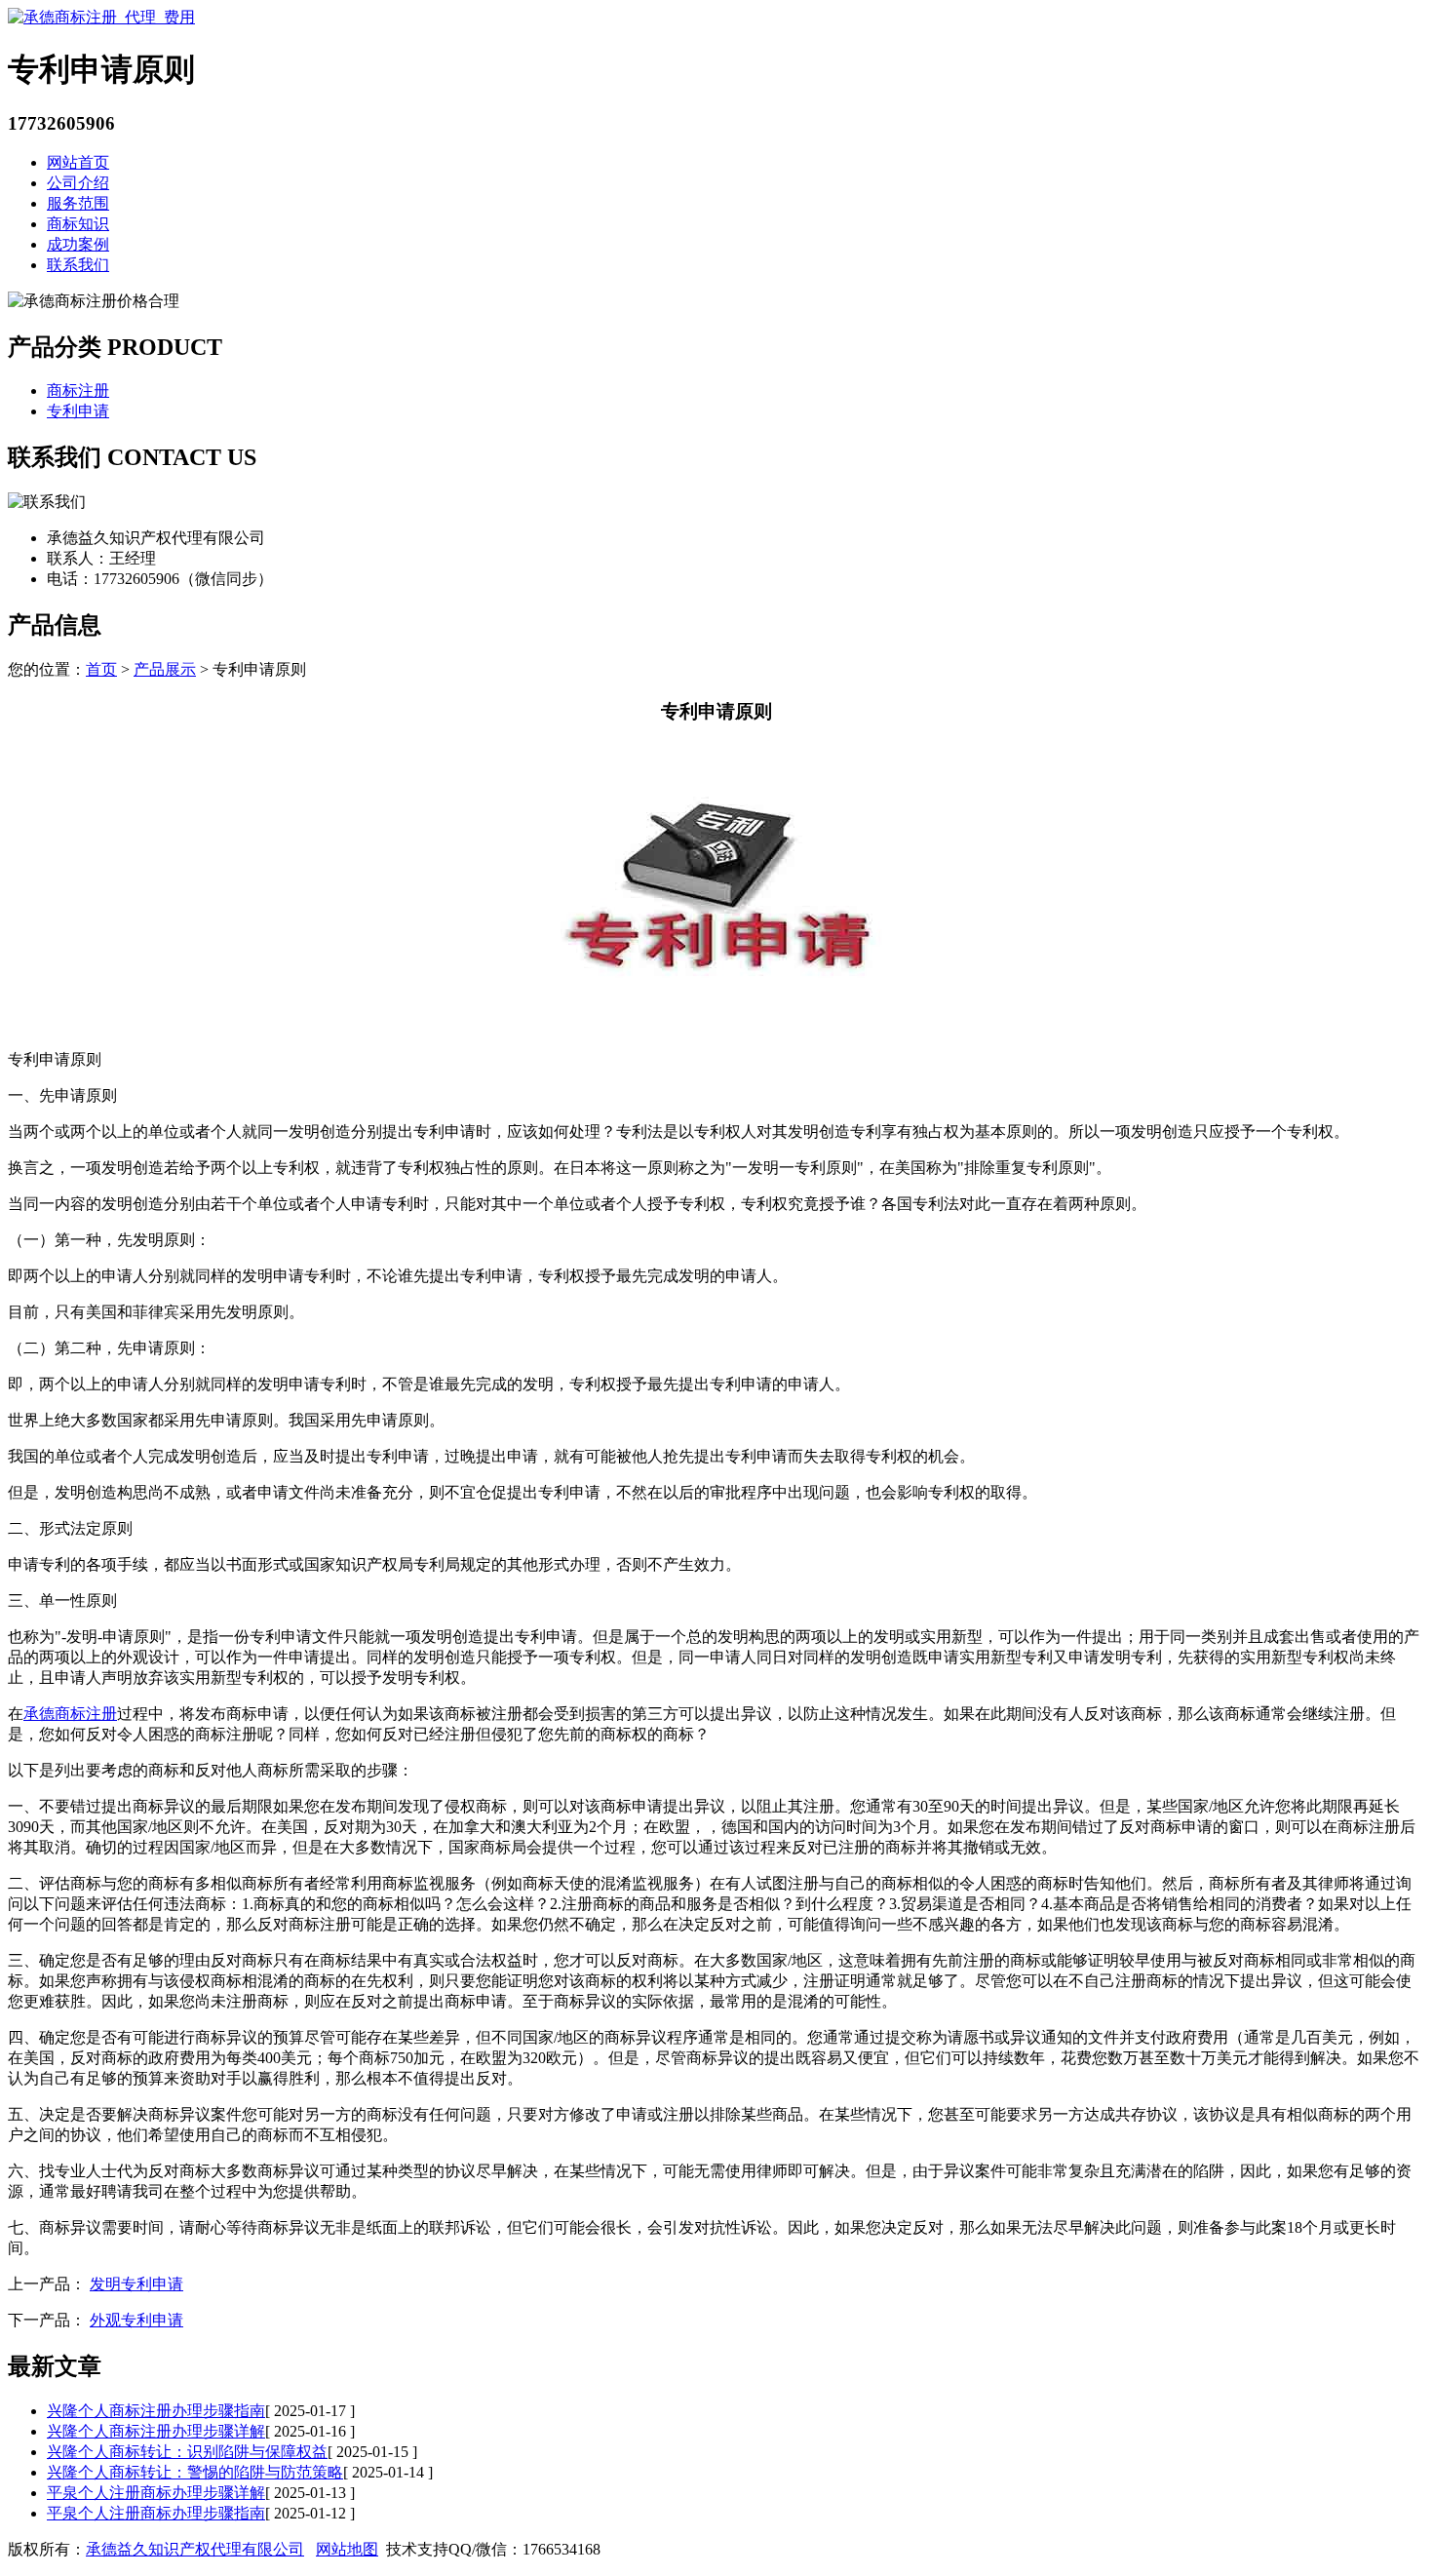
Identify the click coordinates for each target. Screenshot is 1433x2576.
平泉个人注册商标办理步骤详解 (156, 2493)
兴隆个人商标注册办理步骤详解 (156, 2431)
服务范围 (78, 203)
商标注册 (78, 390)
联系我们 (78, 265)
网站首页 (78, 162)
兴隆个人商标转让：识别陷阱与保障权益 (187, 2452)
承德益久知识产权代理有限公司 (195, 2549)
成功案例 (78, 244)
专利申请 (78, 411)
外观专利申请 (136, 2320)
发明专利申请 (136, 2284)
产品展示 (165, 669)
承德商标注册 (70, 1714)
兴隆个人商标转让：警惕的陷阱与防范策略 (195, 2472)
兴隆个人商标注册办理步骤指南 (156, 2411)
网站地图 (347, 2549)
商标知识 (78, 224)
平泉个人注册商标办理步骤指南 (156, 2513)
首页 (101, 669)
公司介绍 (78, 183)
